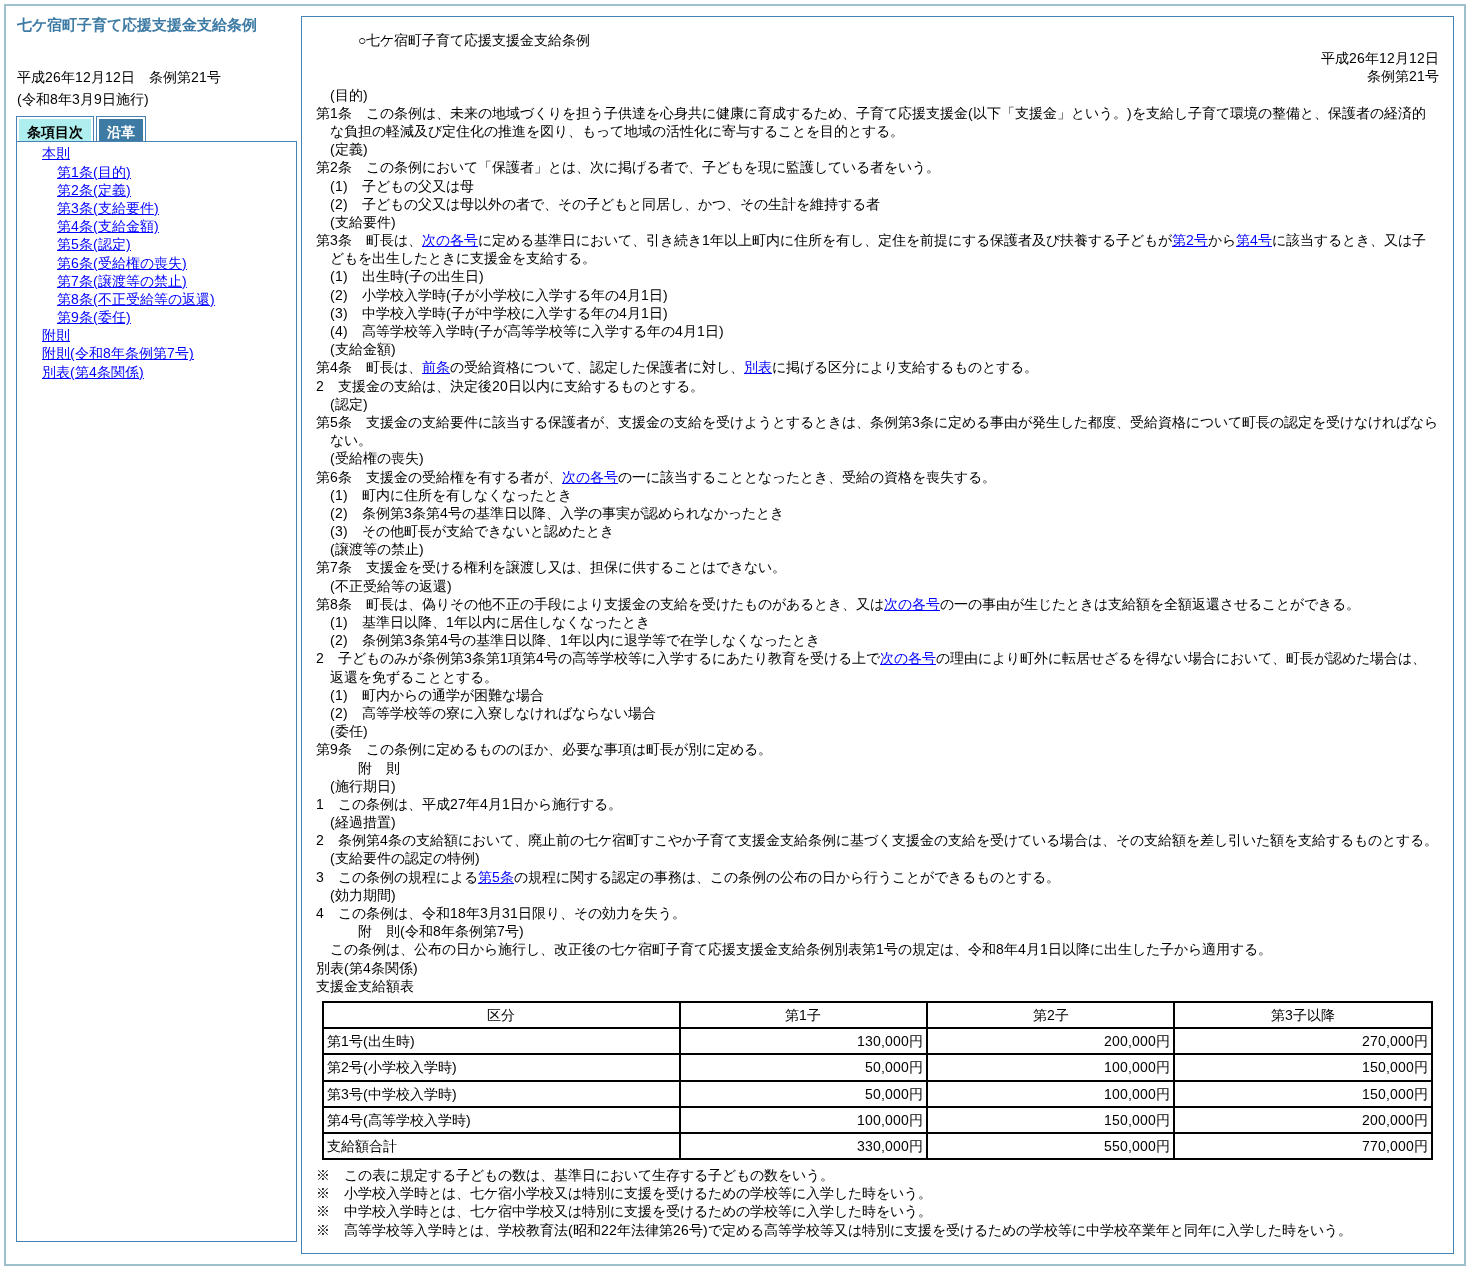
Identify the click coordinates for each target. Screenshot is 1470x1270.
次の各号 (450, 240)
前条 (436, 367)
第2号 (1190, 240)
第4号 (1254, 240)
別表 (758, 367)
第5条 (496, 877)
